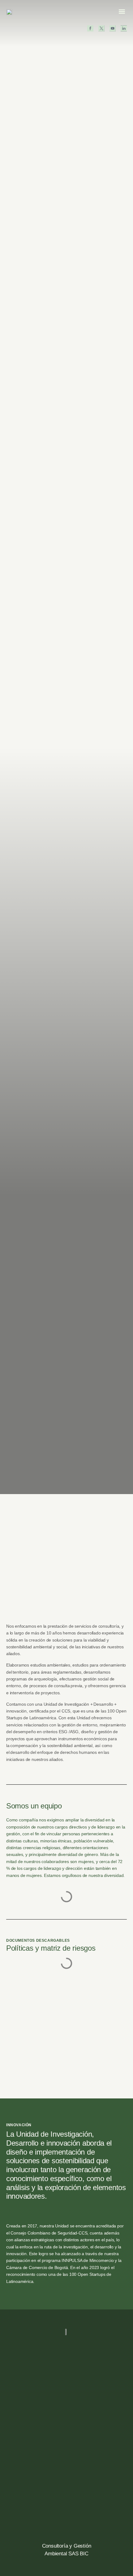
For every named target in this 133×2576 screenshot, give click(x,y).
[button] (122, 11)
